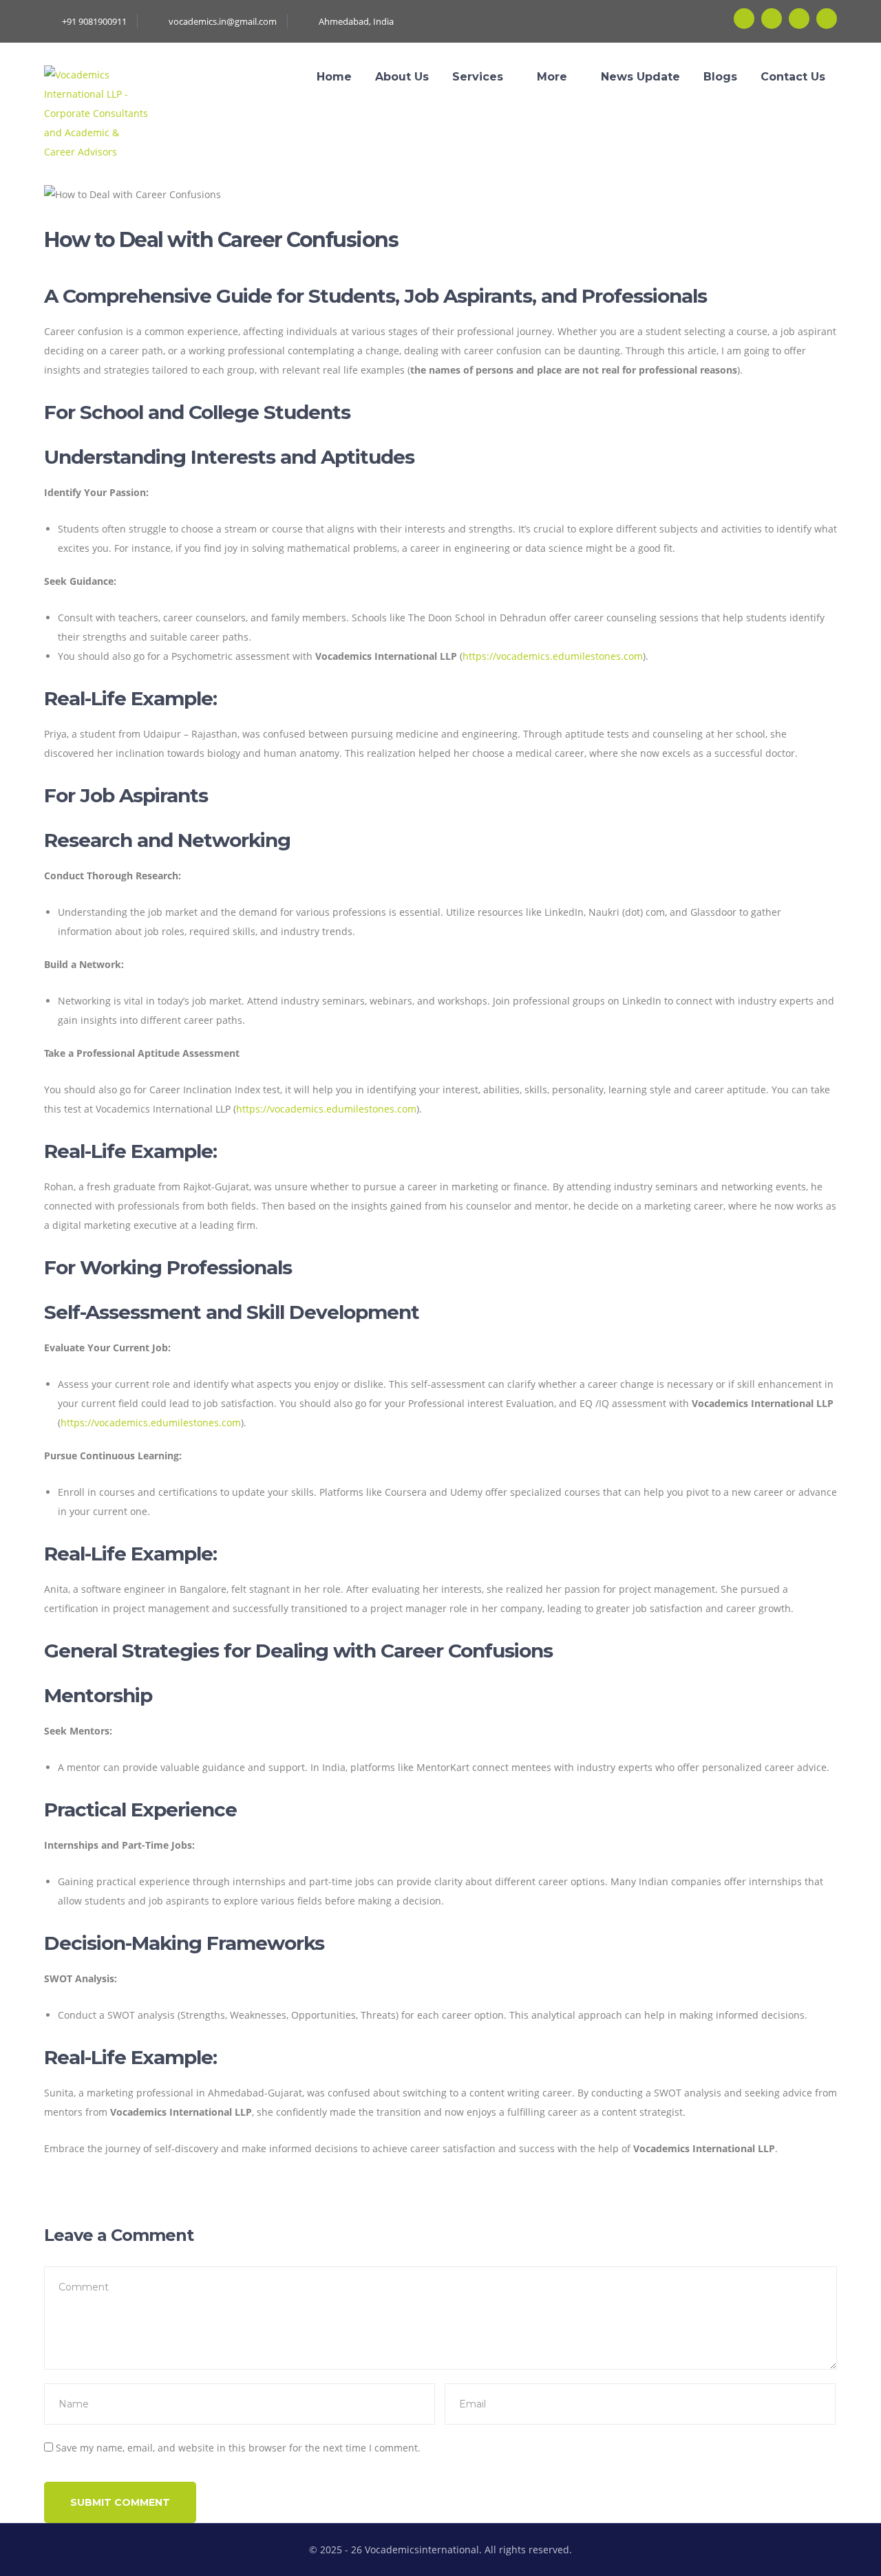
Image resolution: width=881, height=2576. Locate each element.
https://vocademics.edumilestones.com (553, 656)
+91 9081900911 (94, 21)
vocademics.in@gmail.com (223, 21)
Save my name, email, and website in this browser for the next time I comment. (238, 2448)
